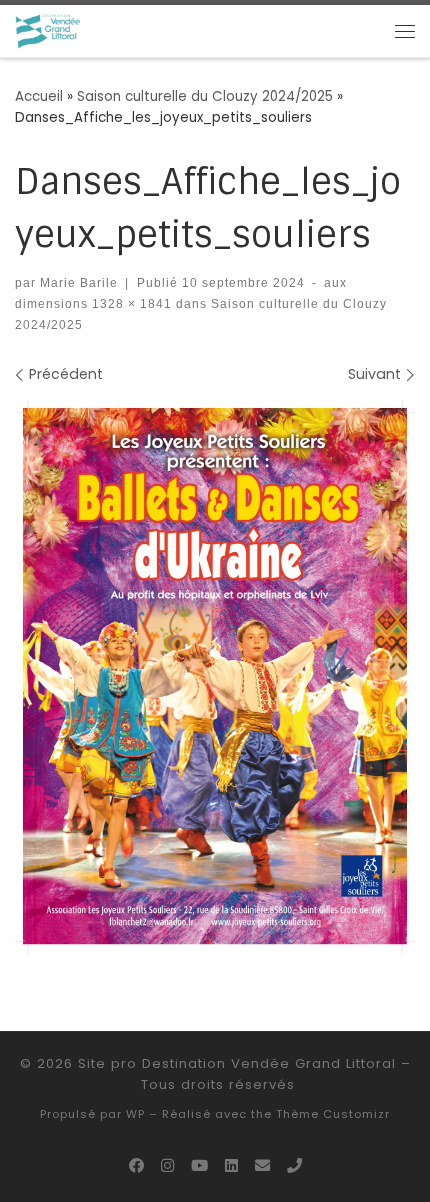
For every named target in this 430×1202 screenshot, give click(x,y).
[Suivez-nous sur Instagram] (167, 1166)
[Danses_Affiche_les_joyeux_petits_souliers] (215, 677)
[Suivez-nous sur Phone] (294, 1166)
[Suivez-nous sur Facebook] (136, 1166)
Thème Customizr (333, 1114)
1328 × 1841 (130, 303)
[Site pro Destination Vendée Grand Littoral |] (48, 30)
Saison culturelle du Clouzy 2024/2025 (205, 96)
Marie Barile (79, 282)
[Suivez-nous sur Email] (262, 1166)
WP (135, 1114)
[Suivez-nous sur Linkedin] (231, 1166)
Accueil (39, 96)
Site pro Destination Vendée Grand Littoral (237, 1063)
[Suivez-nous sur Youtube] (199, 1166)
